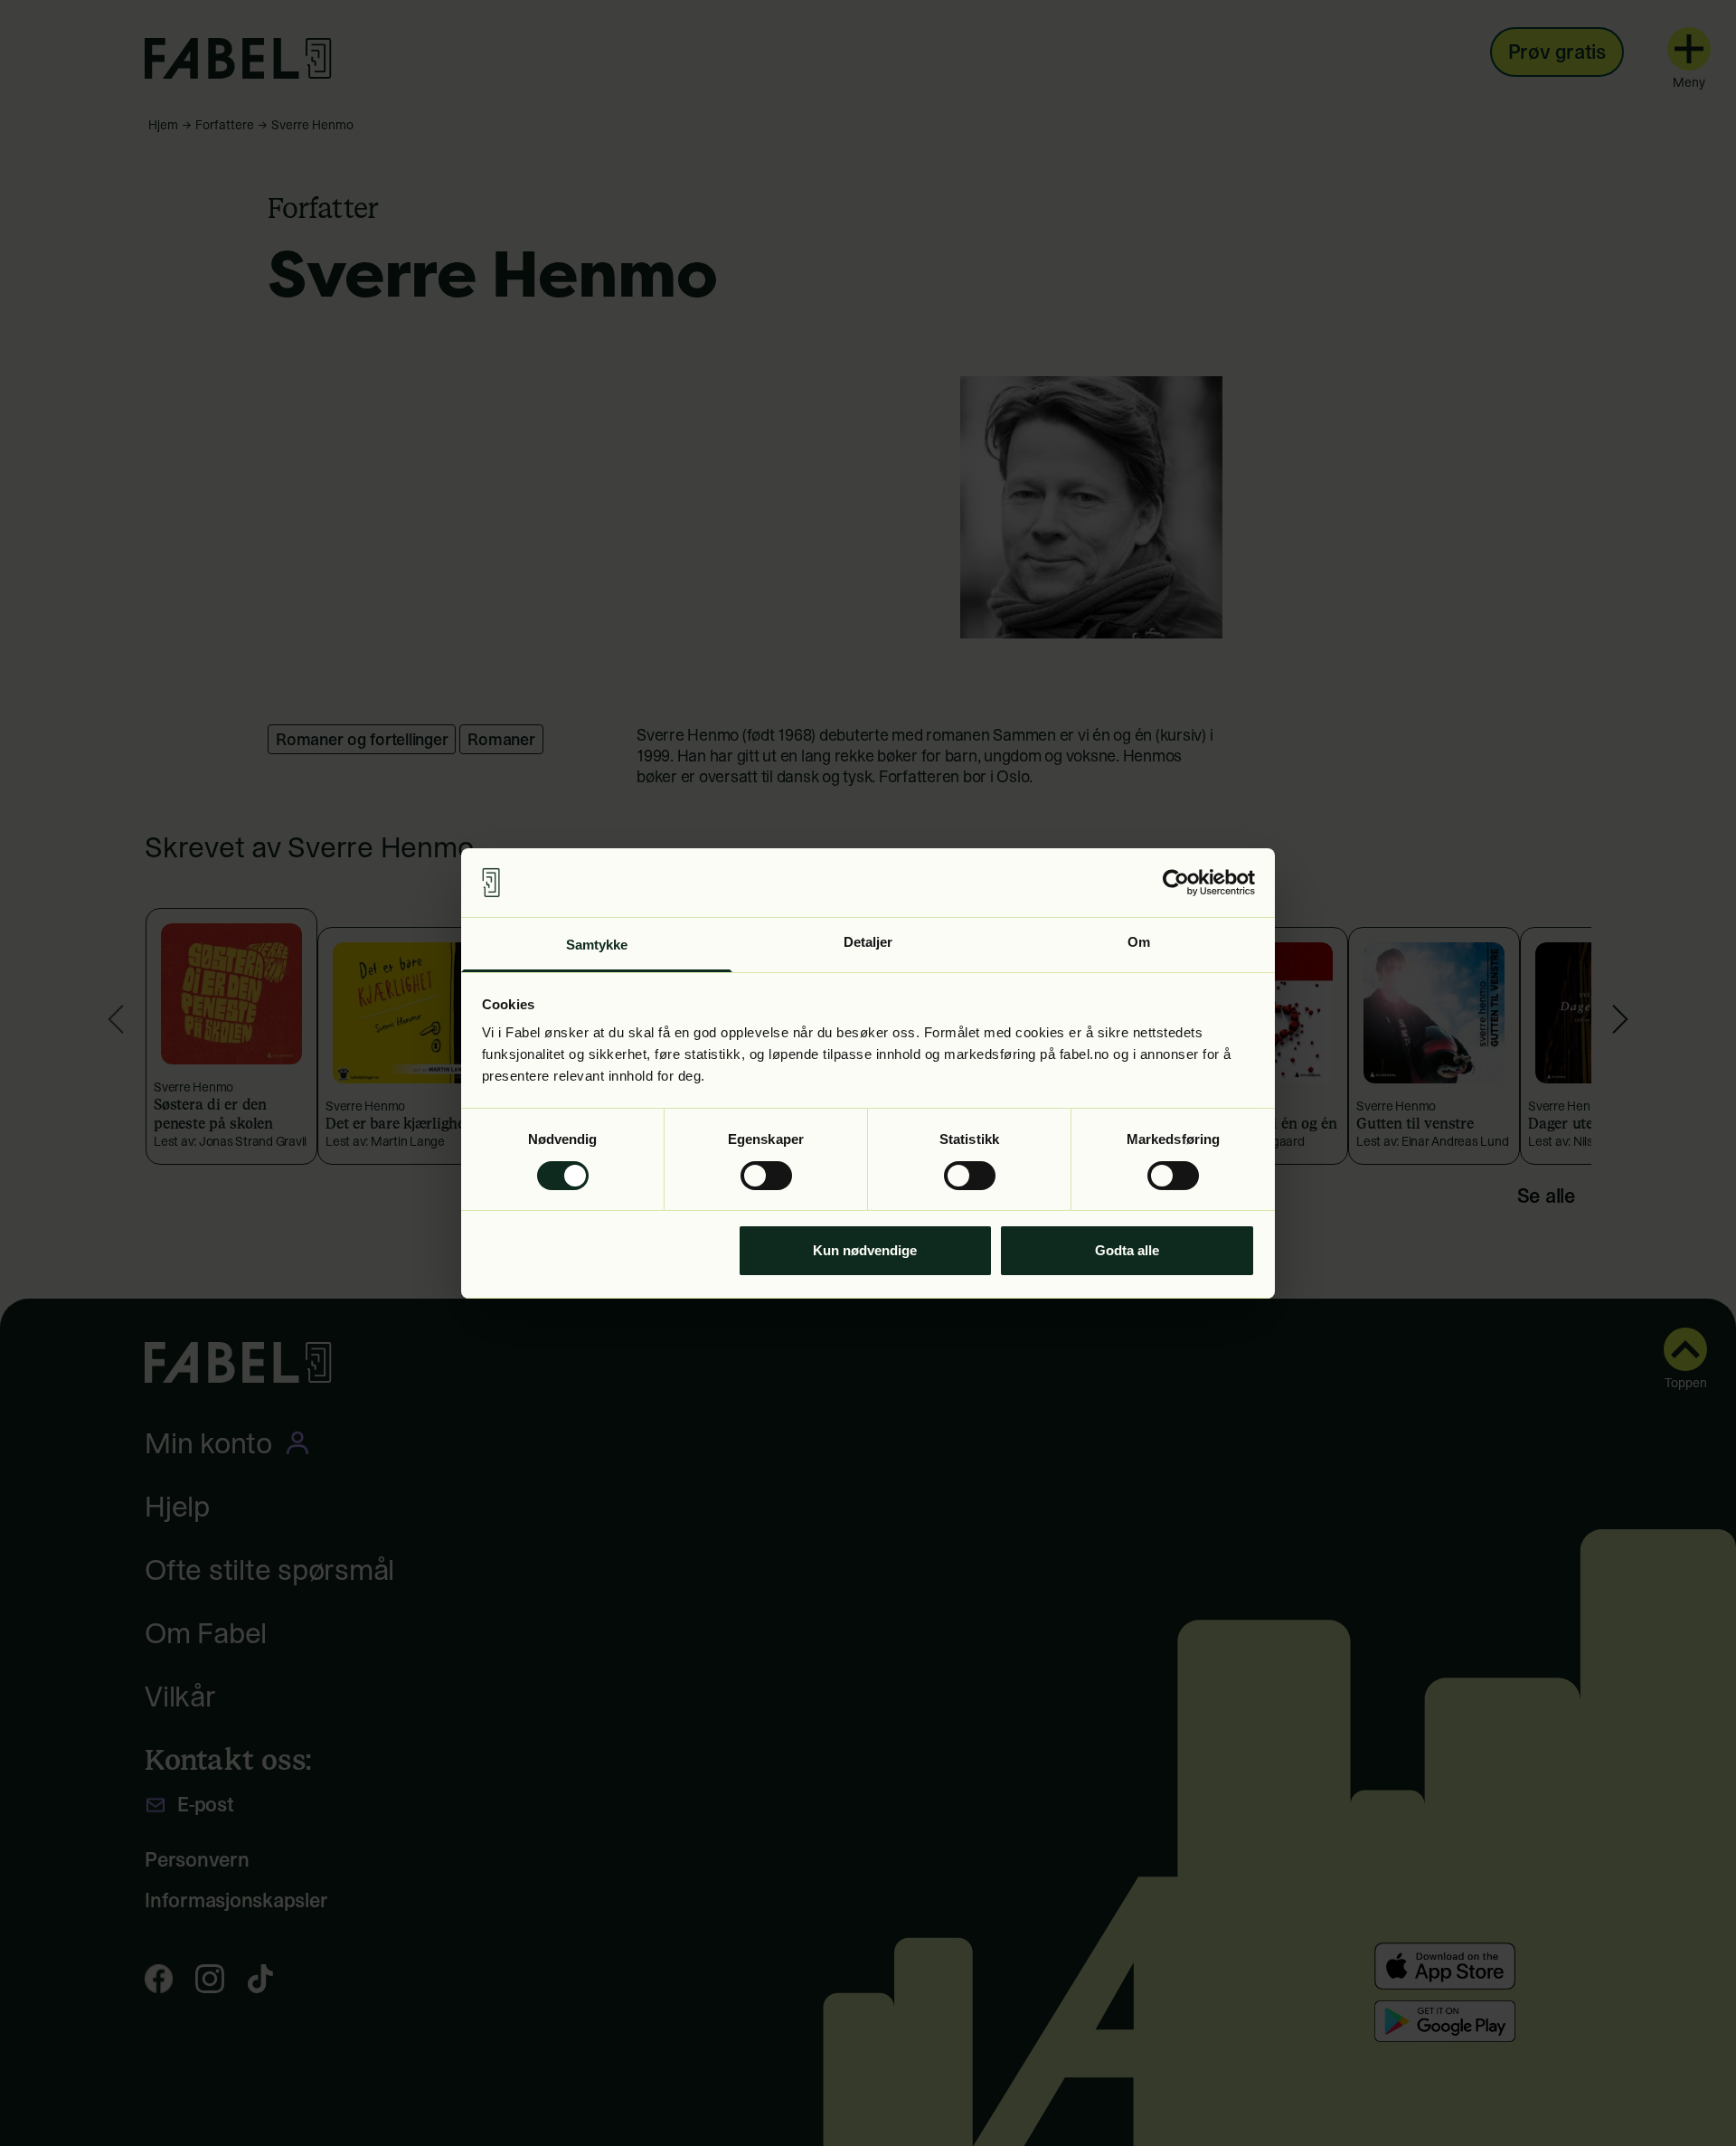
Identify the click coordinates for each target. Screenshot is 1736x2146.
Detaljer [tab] (868, 942)
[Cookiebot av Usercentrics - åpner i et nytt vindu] (1176, 883)
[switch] (766, 1176)
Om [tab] (1139, 942)
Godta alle (1127, 1250)
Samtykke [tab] (597, 945)
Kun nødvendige (865, 1250)
